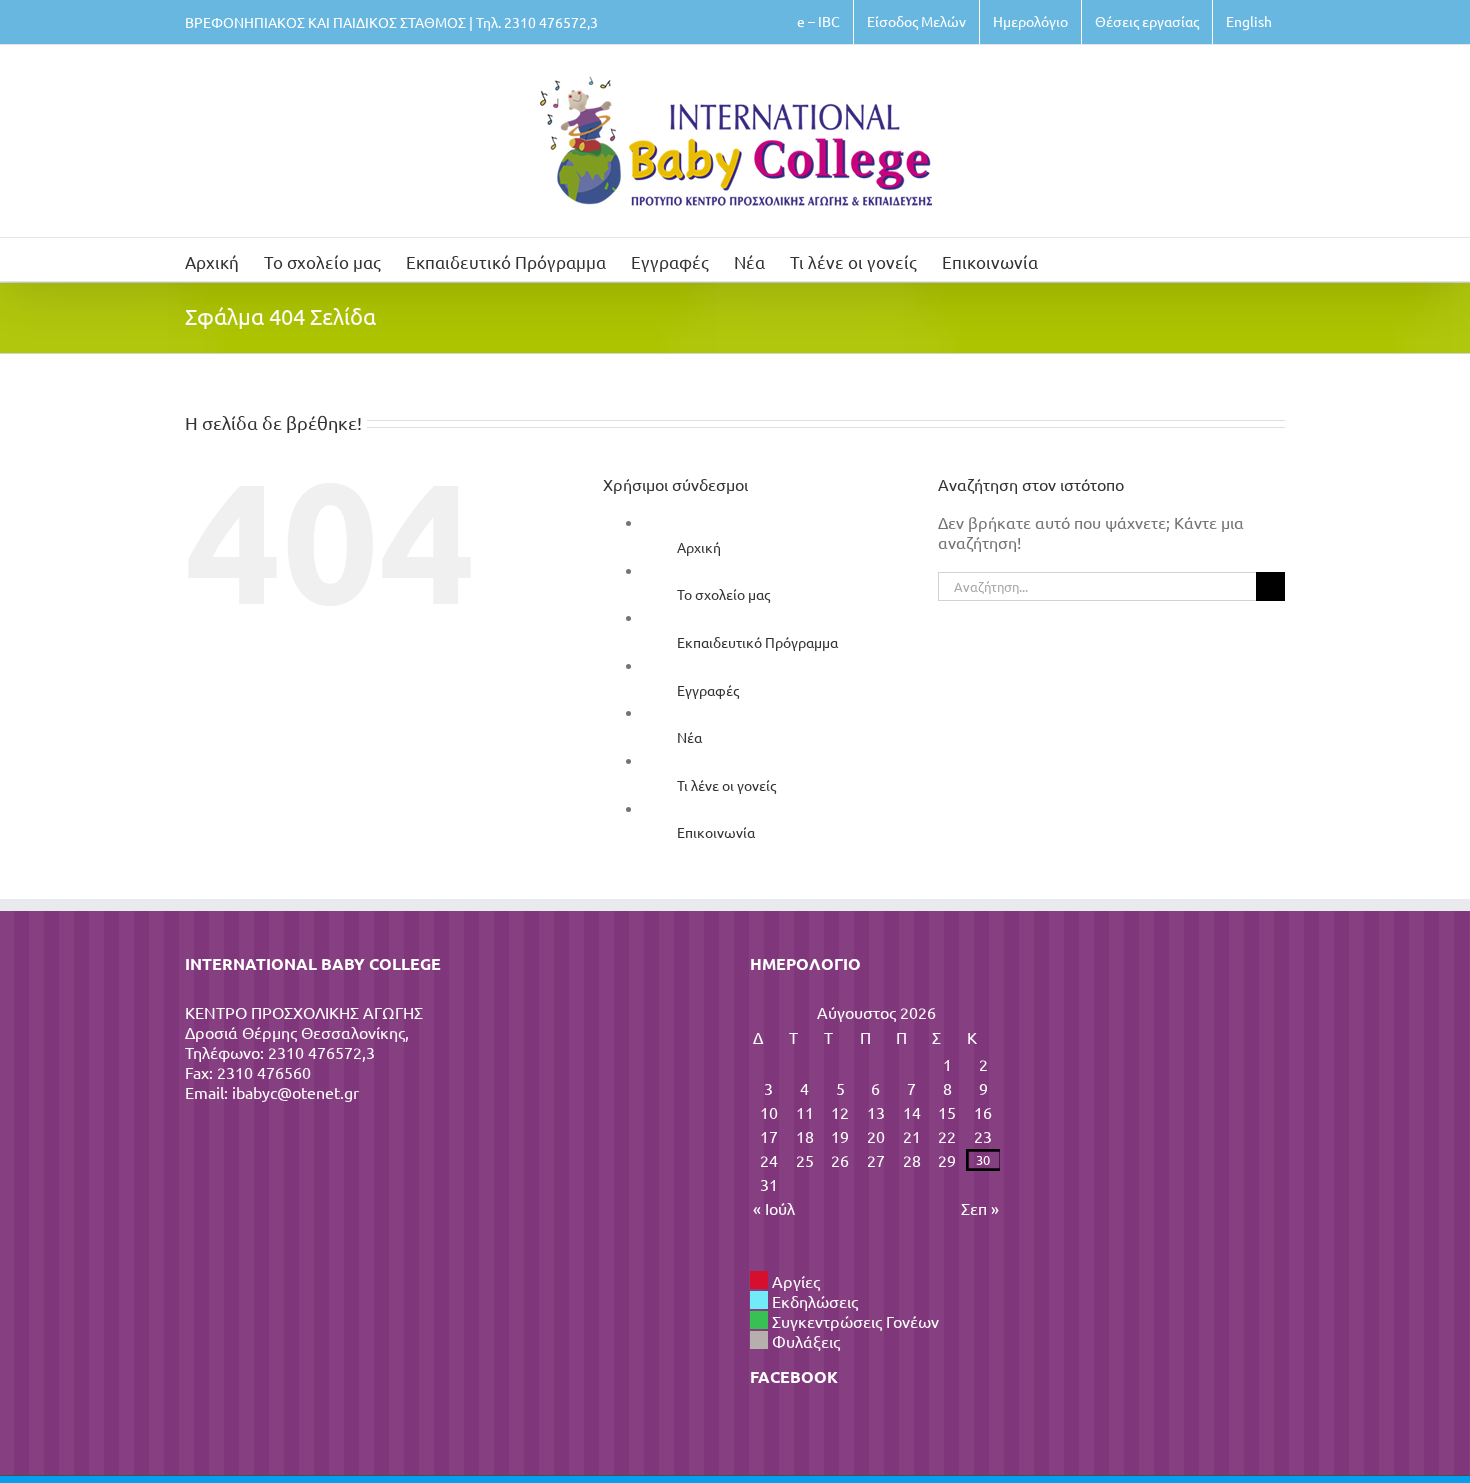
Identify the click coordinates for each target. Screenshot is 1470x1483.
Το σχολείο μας (723, 594)
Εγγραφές (708, 690)
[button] (1069, 259)
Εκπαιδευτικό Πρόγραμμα (757, 642)
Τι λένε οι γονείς (726, 785)
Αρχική (699, 547)
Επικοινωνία (716, 832)
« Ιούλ (774, 1208)
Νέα (689, 737)
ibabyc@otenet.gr (295, 1092)
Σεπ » (980, 1208)
